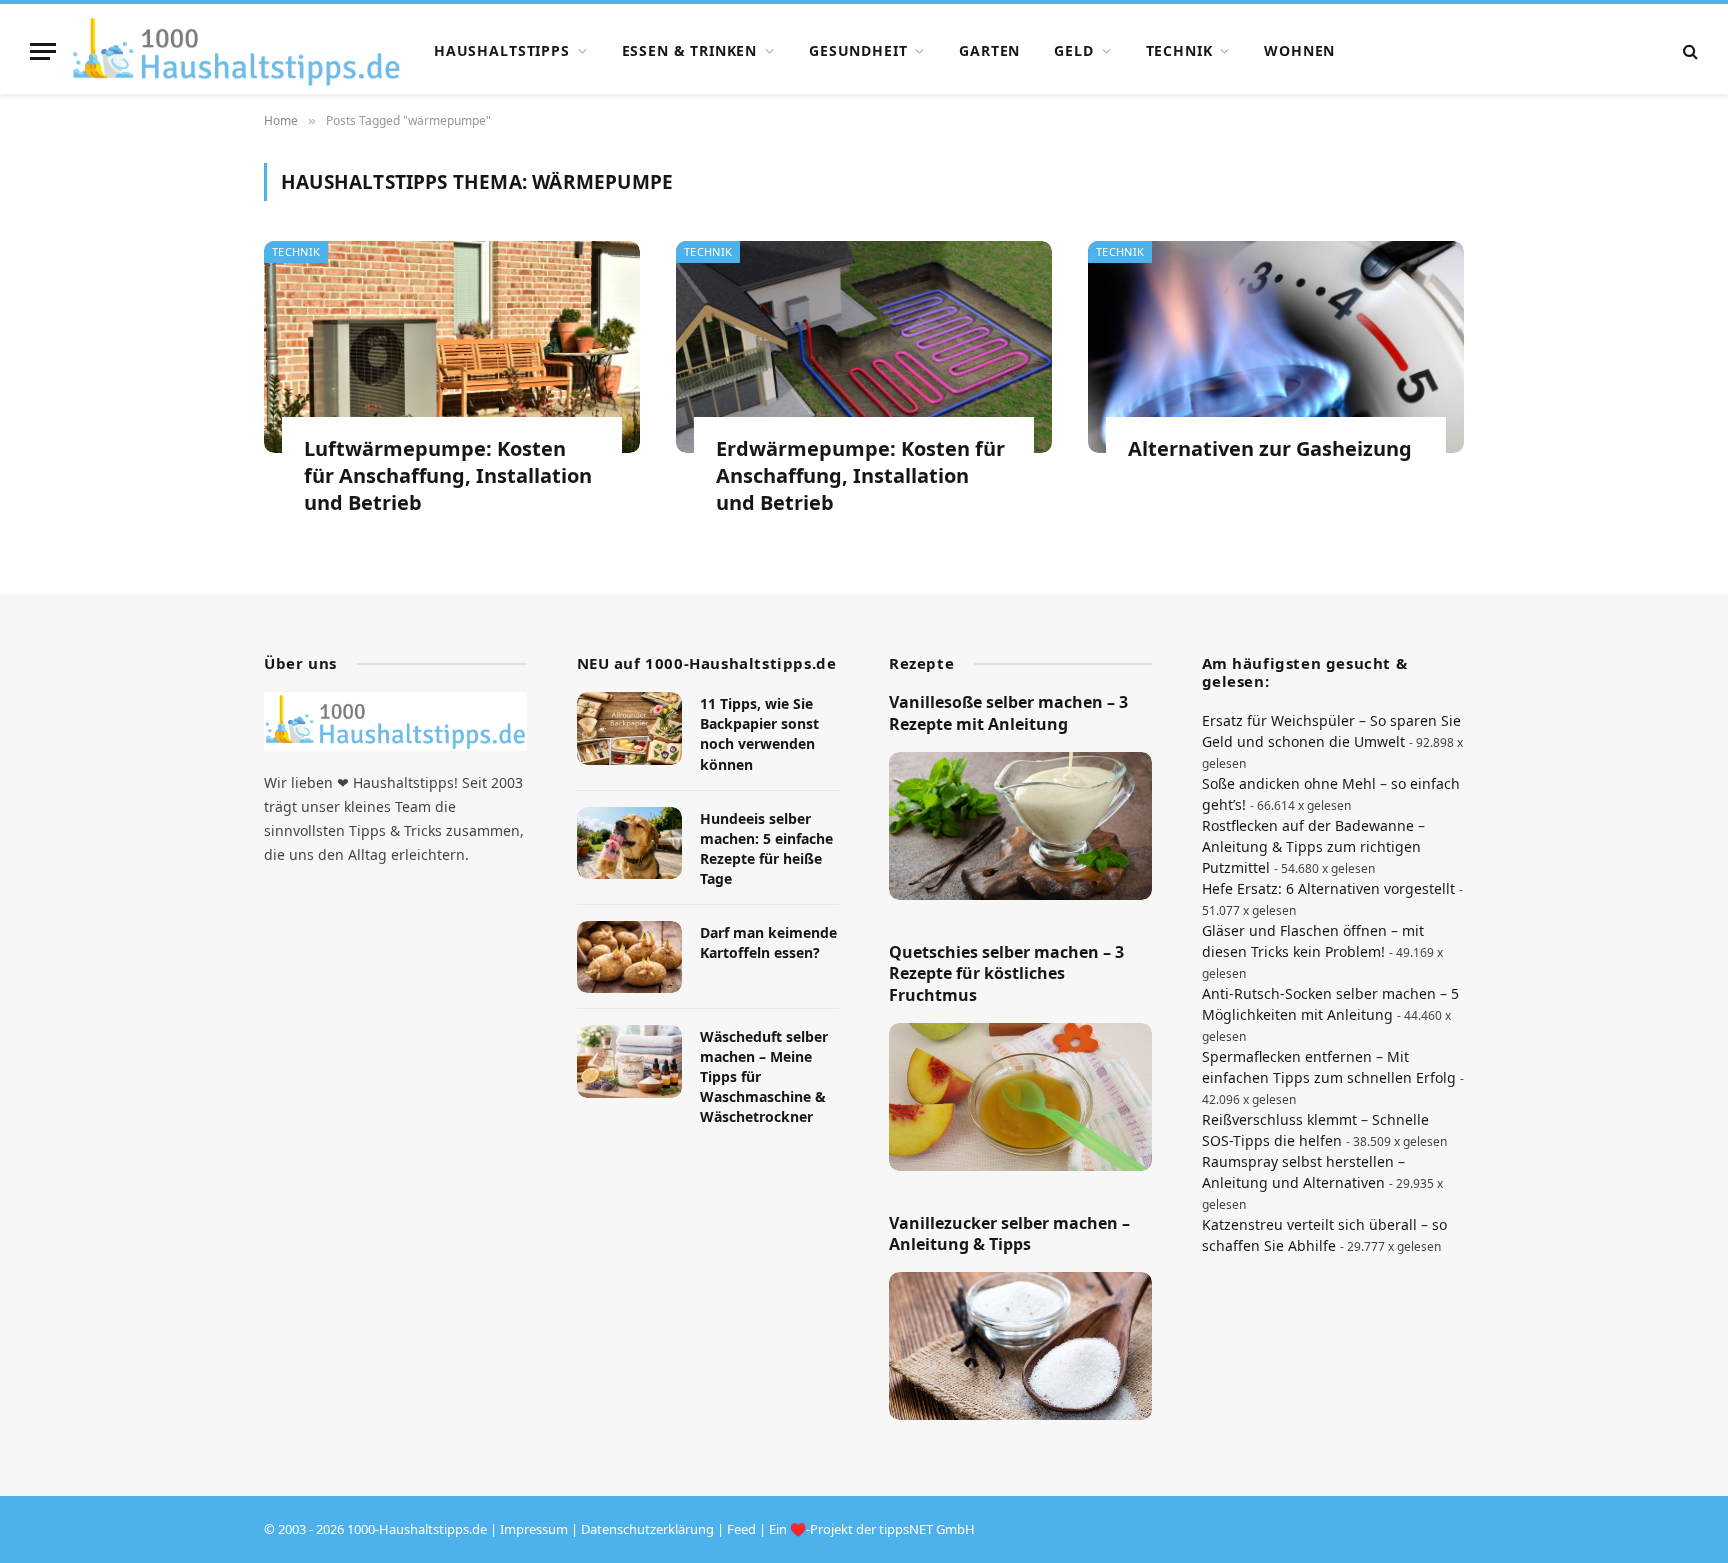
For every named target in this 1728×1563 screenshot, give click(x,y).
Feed (741, 1529)
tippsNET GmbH (927, 1529)
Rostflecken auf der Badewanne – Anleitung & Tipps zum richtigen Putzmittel (1313, 846)
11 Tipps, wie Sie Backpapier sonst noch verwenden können (759, 733)
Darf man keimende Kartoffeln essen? (768, 942)
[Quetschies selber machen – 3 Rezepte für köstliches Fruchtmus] (1020, 1097)
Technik (1179, 50)
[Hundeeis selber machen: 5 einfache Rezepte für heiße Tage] (629, 843)
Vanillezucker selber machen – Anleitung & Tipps (1009, 1234)
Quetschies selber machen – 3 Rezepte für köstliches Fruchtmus (1006, 974)
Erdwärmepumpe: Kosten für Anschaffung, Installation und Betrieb (860, 475)
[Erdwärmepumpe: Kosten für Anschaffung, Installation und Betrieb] (864, 347)
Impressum (534, 1529)
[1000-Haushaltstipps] (236, 51)
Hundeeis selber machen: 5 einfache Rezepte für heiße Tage (766, 848)
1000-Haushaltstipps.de (417, 1529)
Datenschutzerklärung (647, 1529)
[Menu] (43, 51)
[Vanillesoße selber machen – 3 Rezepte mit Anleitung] (1020, 826)
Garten (989, 50)
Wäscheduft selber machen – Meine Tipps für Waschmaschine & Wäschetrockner (764, 1076)
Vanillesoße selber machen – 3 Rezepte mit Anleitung (1008, 713)
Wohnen (1299, 50)
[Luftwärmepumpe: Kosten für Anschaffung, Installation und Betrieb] (452, 347)
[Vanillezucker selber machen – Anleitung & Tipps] (1020, 1346)
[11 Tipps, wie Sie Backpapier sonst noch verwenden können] (629, 728)
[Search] (1688, 51)
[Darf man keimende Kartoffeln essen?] (629, 957)
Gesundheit (858, 50)
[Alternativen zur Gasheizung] (1276, 347)
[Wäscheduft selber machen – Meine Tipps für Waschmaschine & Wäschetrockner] (629, 1061)
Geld (1073, 50)
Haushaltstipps (502, 50)
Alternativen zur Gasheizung (1270, 448)
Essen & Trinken (690, 50)
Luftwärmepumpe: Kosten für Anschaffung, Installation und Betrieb (448, 475)
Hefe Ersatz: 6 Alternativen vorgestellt (1328, 888)
